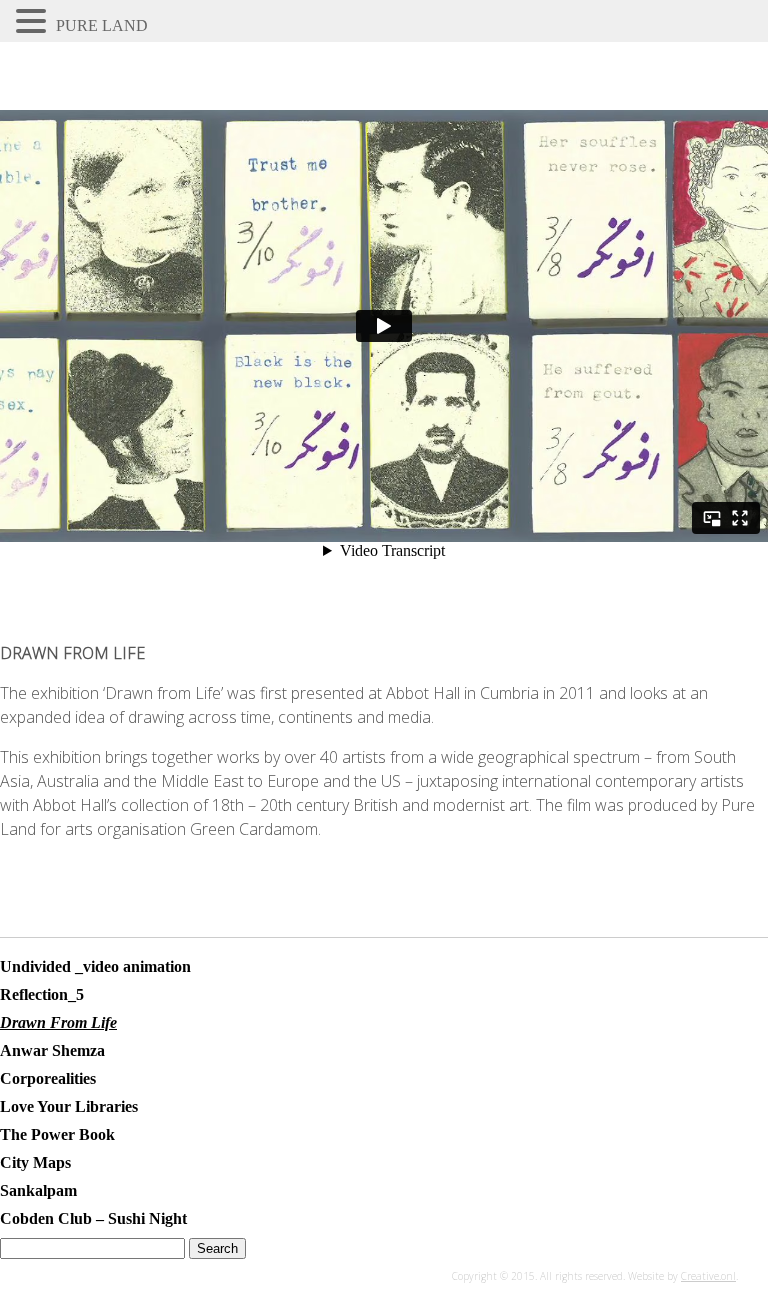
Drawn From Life (58, 1022)
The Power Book (57, 1134)
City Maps (35, 1162)
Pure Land (102, 25)
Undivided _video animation (95, 966)
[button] (34, 21)
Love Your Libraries (69, 1106)
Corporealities (48, 1078)
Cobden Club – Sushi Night (93, 1218)
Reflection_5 (42, 994)
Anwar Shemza (52, 1050)
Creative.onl (708, 1276)
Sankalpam (38, 1190)
